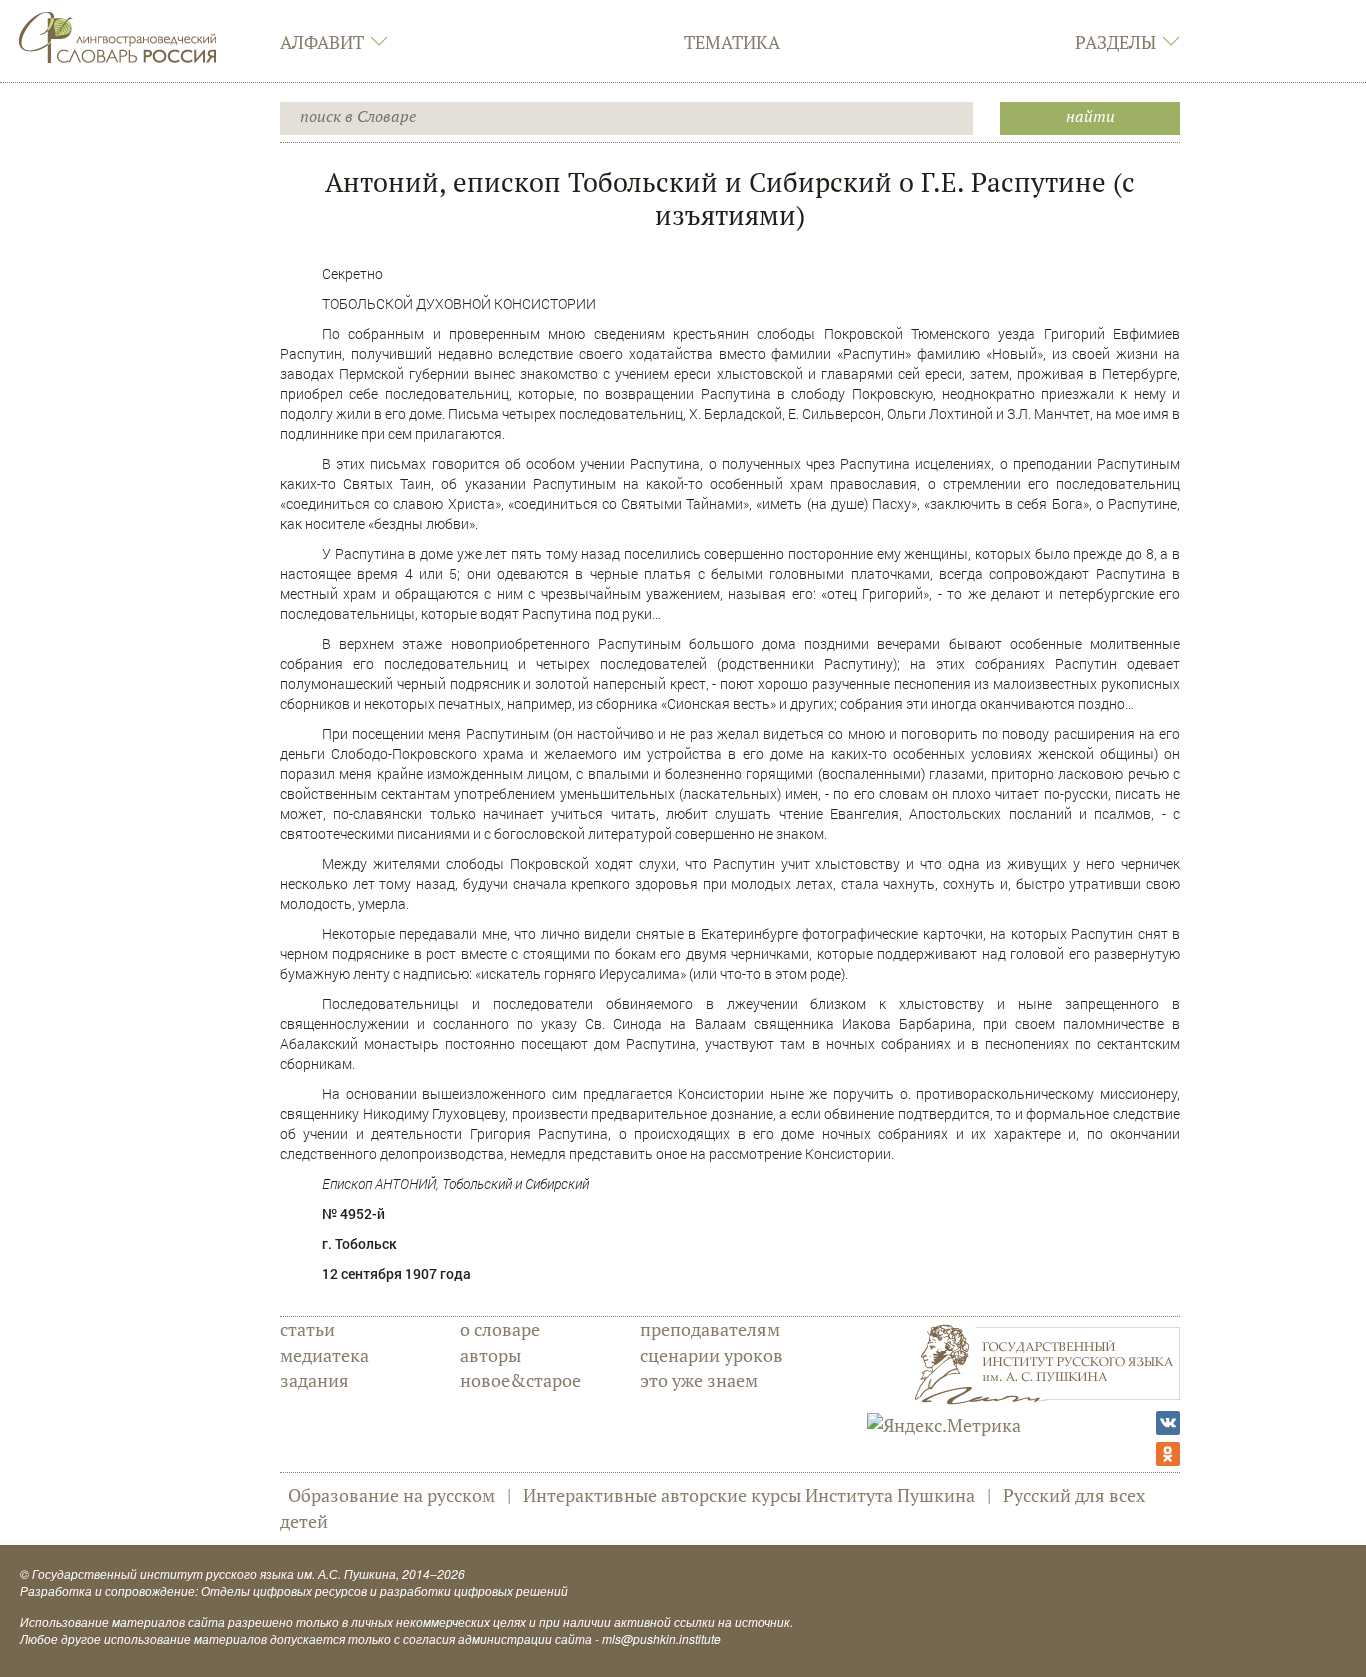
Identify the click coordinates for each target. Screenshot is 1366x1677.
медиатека (324, 1355)
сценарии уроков (711, 1355)
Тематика (732, 42)
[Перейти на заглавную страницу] (118, 35)
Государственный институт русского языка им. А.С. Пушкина (214, 1573)
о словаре (500, 1329)
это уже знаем (699, 1380)
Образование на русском (391, 1495)
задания (314, 1380)
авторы (490, 1355)
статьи (307, 1329)
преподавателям (710, 1329)
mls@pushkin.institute (661, 1638)
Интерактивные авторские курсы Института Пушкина (749, 1495)
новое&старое (520, 1380)
